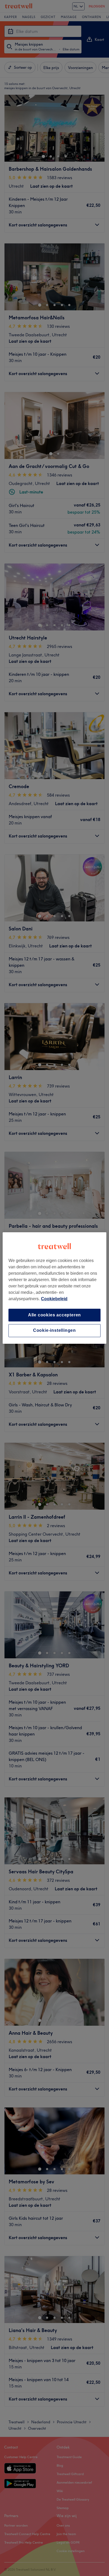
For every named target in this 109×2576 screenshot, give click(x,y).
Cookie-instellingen (54, 1331)
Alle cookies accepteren (54, 1315)
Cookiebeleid (54, 1299)
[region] (54, 1288)
